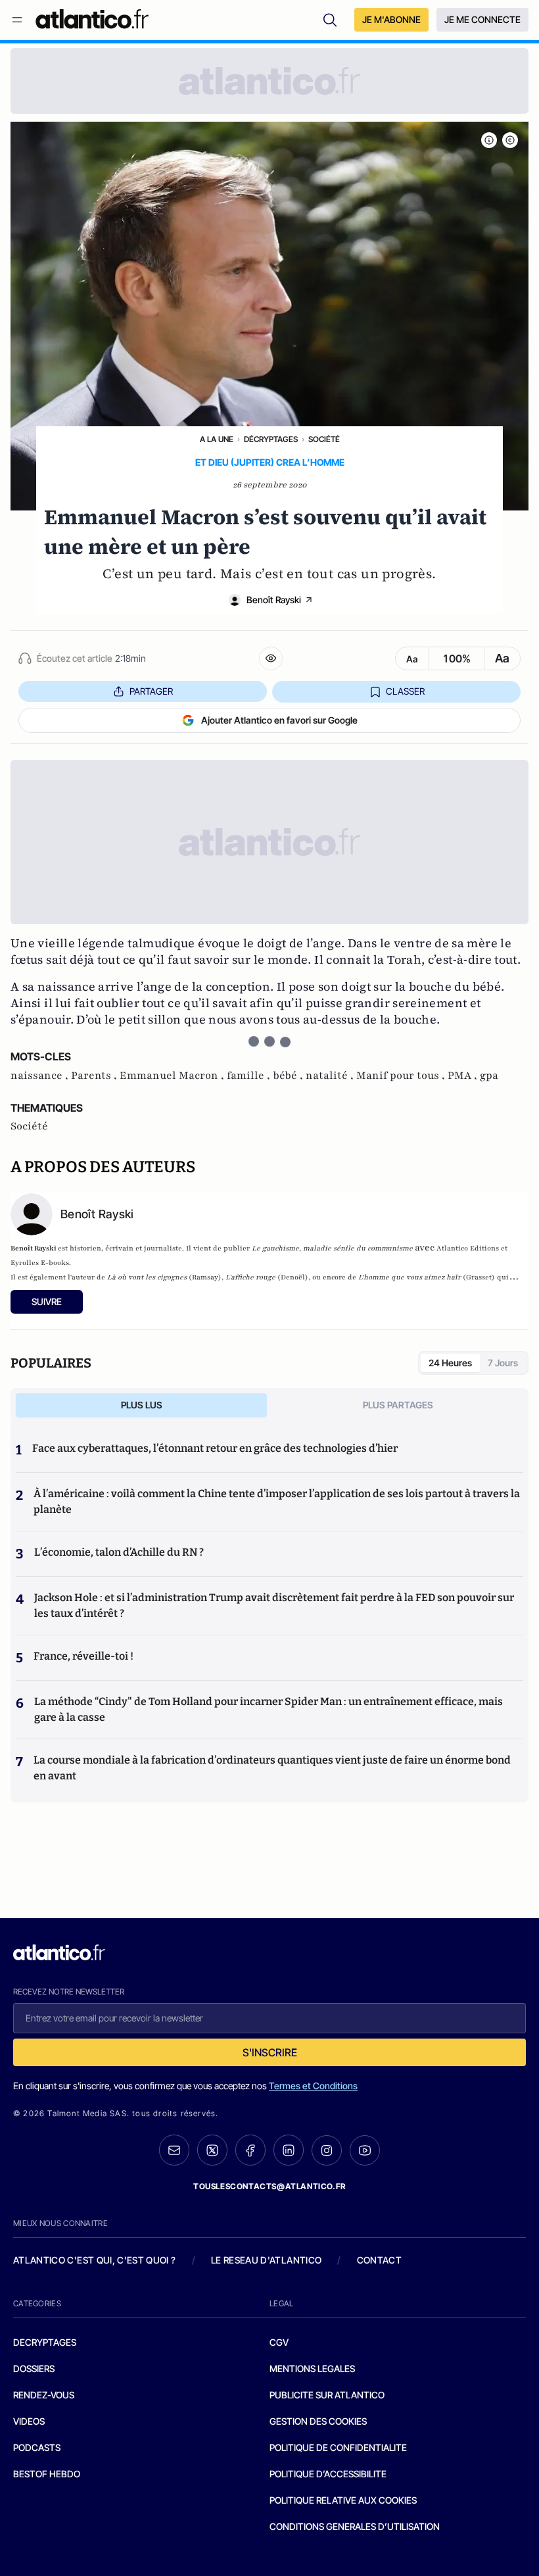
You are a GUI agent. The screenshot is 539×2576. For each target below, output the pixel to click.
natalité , (331, 1076)
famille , (250, 1076)
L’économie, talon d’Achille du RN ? (119, 1552)
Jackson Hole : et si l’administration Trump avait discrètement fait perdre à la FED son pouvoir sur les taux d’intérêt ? (274, 1605)
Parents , (95, 1076)
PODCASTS (37, 2447)
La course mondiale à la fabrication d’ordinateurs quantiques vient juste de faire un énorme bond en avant (272, 1768)
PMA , (464, 1076)
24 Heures (450, 1363)
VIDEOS (29, 2421)
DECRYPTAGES (45, 2342)
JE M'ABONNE (391, 19)
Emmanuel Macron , (173, 1076)
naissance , (41, 1076)
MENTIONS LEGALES (312, 2368)
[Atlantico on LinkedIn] (289, 2150)
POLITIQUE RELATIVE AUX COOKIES (343, 2500)
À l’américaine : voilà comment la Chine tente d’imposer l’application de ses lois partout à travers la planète (277, 1501)
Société (324, 439)
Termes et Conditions (313, 2086)
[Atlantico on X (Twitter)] (212, 2150)
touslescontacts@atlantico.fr (269, 2186)
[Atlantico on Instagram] (327, 2150)
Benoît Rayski (274, 600)
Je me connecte (482, 19)
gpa (489, 1076)
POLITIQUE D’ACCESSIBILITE (328, 2474)
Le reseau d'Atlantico (266, 2260)
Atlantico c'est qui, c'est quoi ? (95, 2260)
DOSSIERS (34, 2368)
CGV (279, 2342)
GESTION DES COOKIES (318, 2421)
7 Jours (503, 1363)
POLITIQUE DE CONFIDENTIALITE (338, 2447)
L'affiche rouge (250, 1277)
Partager (151, 691)
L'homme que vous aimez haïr (410, 1277)
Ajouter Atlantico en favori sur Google (279, 720)
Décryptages (271, 439)
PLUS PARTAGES (398, 1405)
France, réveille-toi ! (83, 1656)
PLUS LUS (142, 1405)
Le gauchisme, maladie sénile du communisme (332, 1248)
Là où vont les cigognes (147, 1277)
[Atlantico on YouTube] (365, 2150)
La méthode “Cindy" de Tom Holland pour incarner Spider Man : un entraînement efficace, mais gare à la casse (269, 1709)
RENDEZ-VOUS (44, 2395)
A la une (217, 439)
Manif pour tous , (402, 1076)
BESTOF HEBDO (47, 2474)
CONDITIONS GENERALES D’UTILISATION (355, 2526)
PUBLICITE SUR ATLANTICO (327, 2395)
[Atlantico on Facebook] (250, 2150)
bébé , (289, 1076)
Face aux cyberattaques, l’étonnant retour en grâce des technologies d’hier (215, 1448)
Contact (379, 2260)
